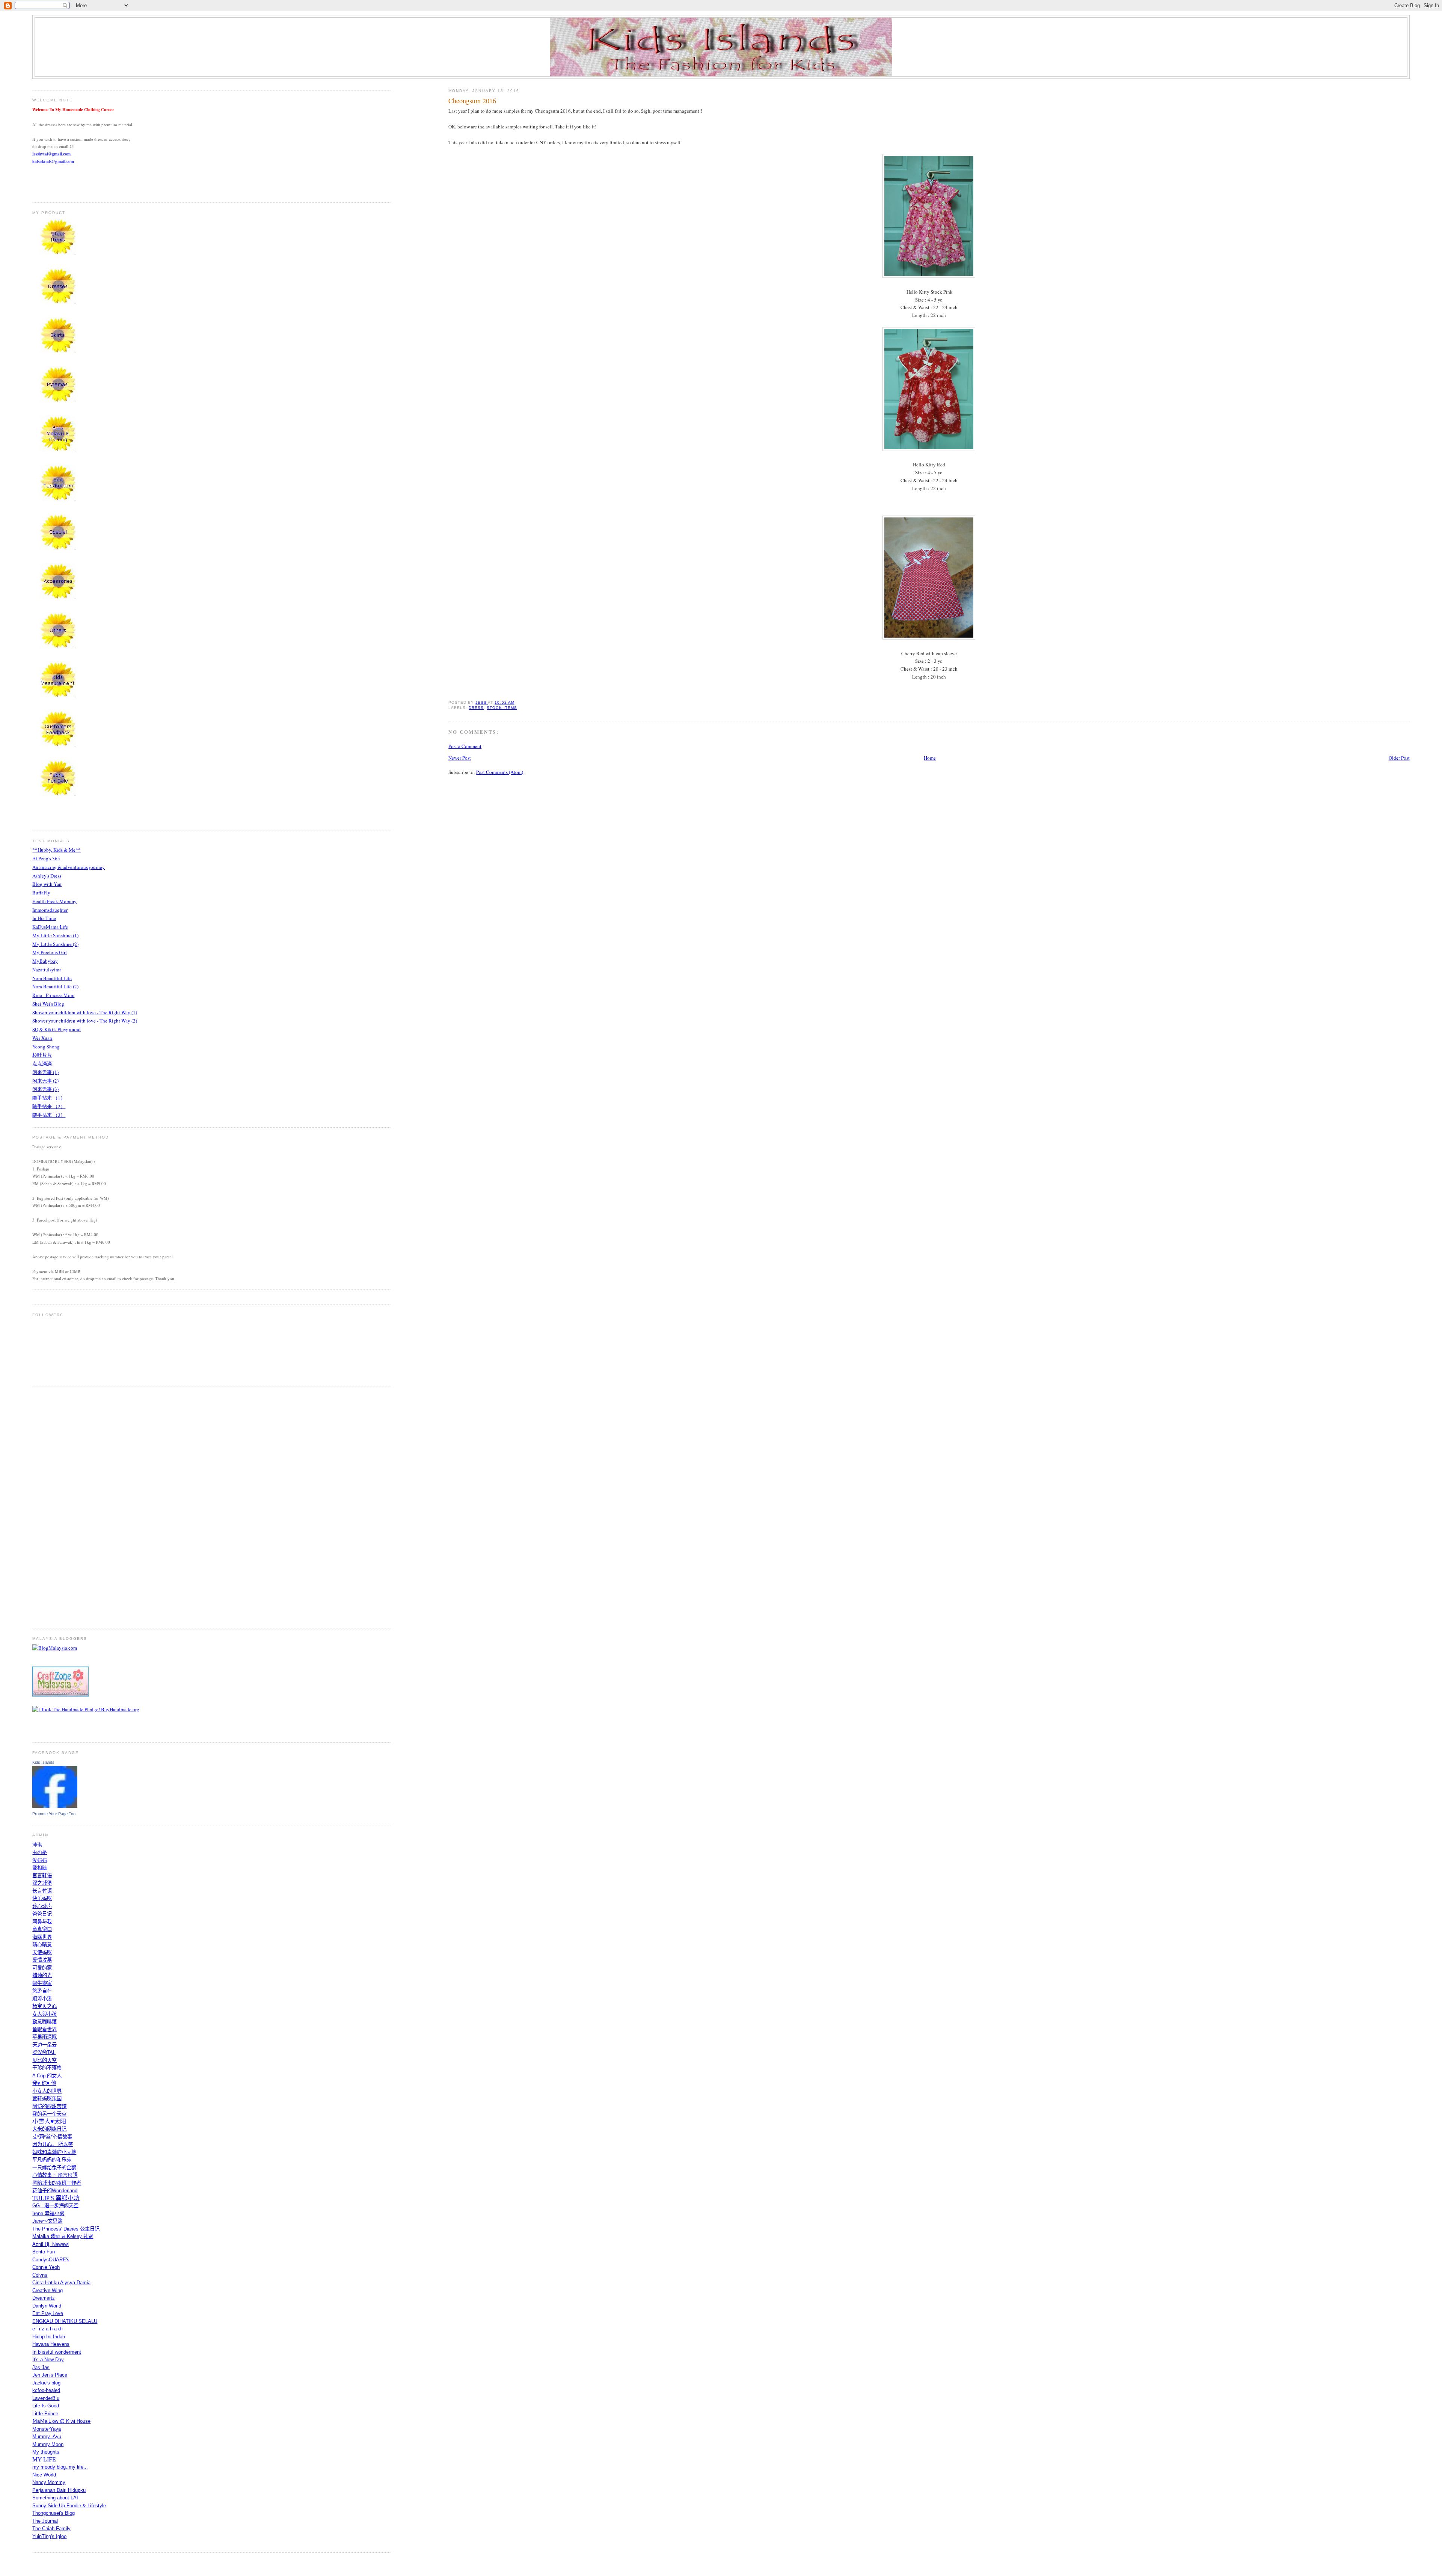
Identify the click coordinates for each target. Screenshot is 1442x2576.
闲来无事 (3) (45, 1089)
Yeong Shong (46, 1047)
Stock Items (502, 708)
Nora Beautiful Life (52, 978)
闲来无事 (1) (45, 1072)
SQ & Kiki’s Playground (57, 1029)
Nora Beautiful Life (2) (55, 986)
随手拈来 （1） (49, 1098)
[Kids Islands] (55, 1806)
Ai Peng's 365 (46, 858)
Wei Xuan (42, 1038)
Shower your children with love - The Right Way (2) (85, 1021)
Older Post (1399, 758)
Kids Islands (43, 1762)
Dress (476, 708)
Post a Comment (465, 746)
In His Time (44, 918)
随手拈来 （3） (49, 1115)
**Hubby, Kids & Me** (57, 850)
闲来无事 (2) (45, 1081)
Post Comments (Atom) (500, 772)
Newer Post (460, 758)
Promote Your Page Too (54, 1814)
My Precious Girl (50, 952)
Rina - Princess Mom (53, 995)
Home (930, 758)
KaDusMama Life (50, 927)
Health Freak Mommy (54, 901)
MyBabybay (45, 961)
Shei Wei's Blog (48, 1004)
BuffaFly (41, 893)
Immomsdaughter (50, 910)
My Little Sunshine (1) (55, 935)
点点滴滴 (42, 1063)
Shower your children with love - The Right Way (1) (85, 1012)
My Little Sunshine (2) (55, 944)
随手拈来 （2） (49, 1106)
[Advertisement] (62, 1507)
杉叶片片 (42, 1055)
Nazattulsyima (47, 970)
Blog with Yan (47, 884)
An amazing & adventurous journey (69, 867)
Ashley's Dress (47, 876)
